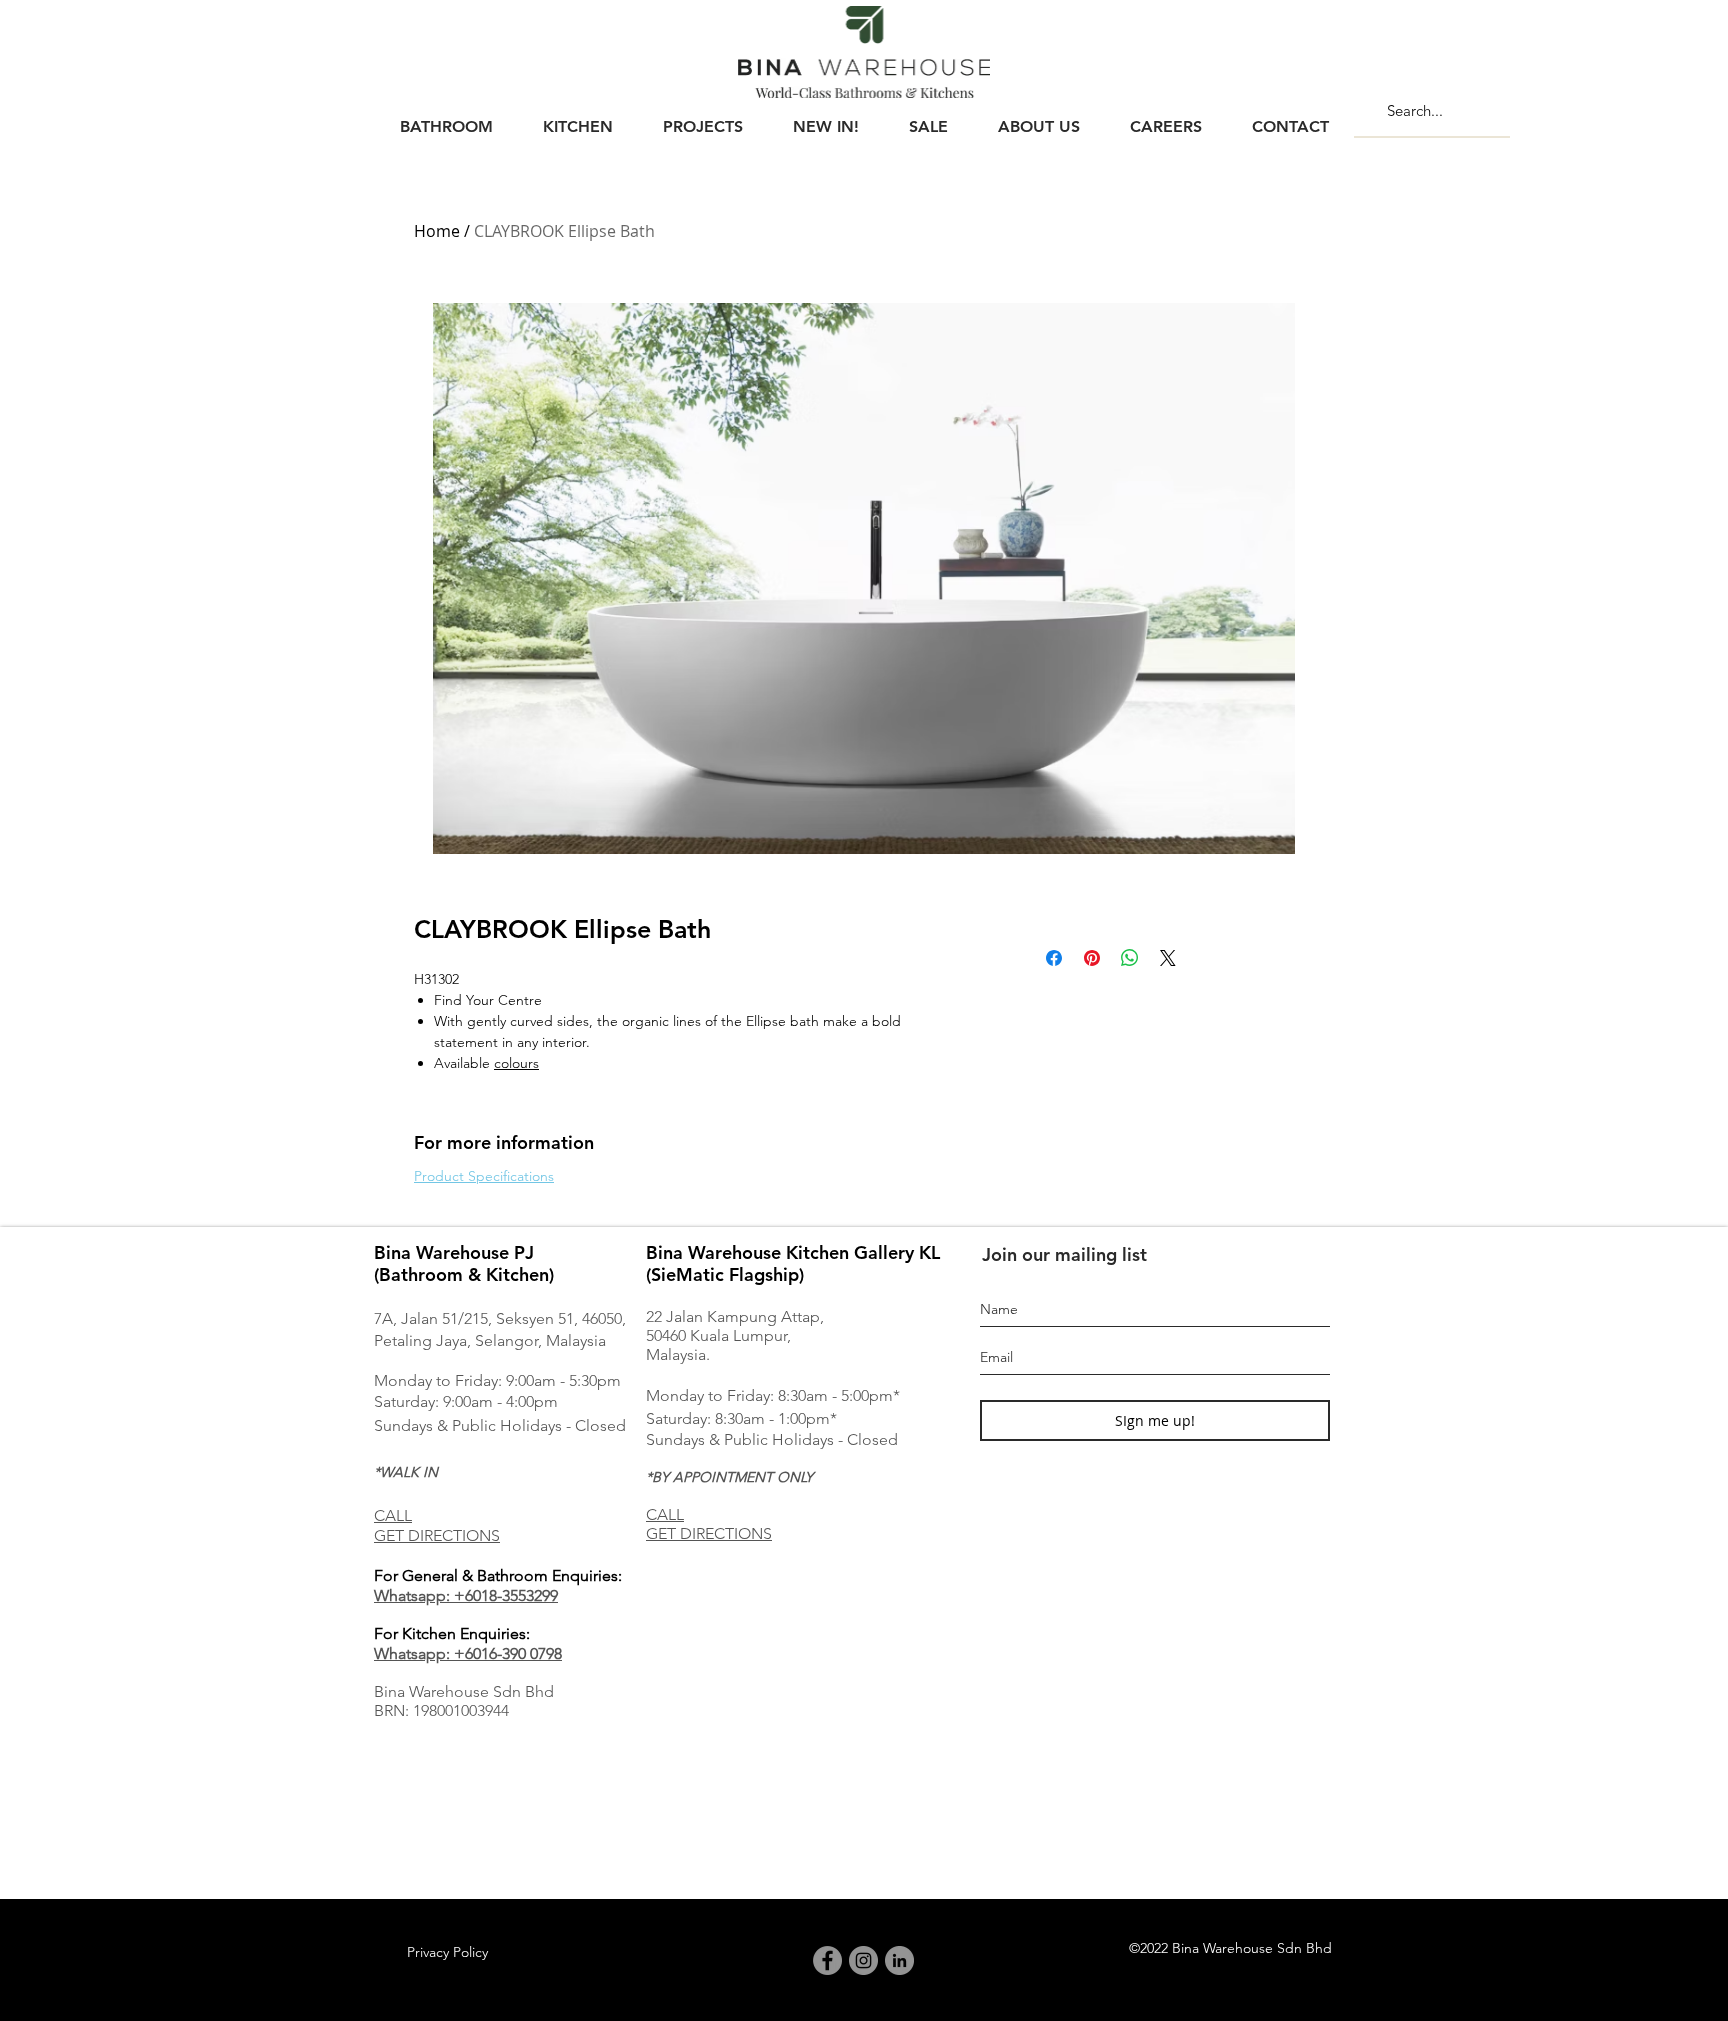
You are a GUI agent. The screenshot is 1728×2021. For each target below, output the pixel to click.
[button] (446, 118)
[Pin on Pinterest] (1092, 958)
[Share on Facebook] (1054, 958)
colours (516, 1063)
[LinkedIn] (899, 1960)
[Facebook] (827, 1960)
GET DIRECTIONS (437, 1535)
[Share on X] (1168, 958)
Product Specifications (484, 1176)
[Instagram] (863, 1960)
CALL (393, 1515)
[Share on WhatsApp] (1130, 958)
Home (437, 231)
